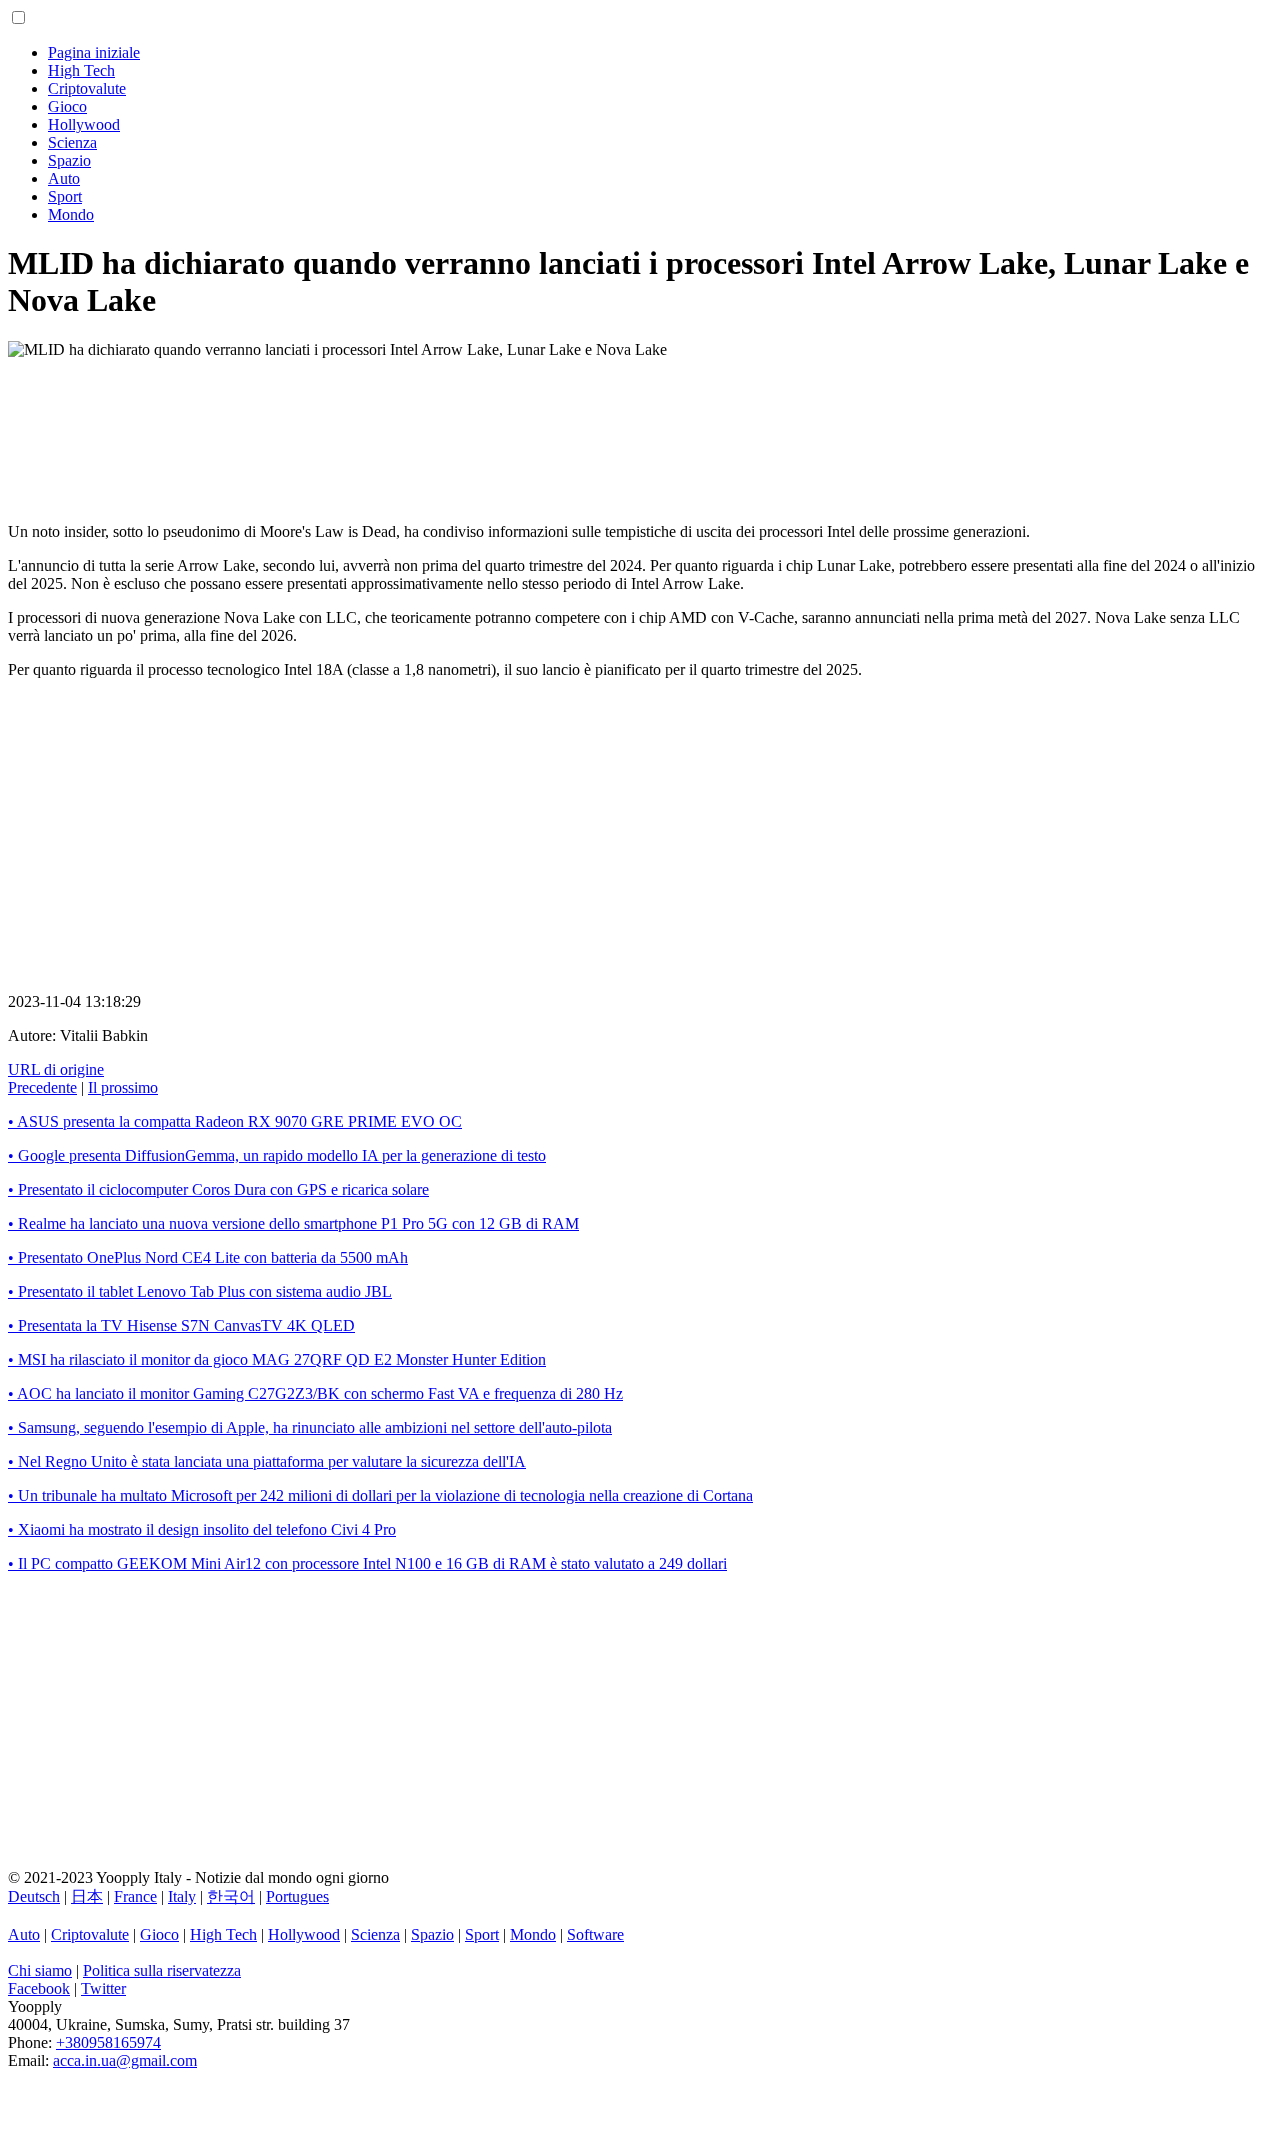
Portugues (297, 1896)
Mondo (71, 214)
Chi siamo (40, 1970)
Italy (182, 1896)
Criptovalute (87, 88)
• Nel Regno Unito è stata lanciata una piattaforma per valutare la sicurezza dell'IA (267, 1461)
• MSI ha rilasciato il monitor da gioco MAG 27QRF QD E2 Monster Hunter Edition (277, 1359)
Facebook (39, 1988)
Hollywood (84, 124)
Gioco (67, 106)
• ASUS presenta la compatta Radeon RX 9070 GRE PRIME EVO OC (235, 1121)
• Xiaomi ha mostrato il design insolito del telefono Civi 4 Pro (202, 1529)
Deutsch (34, 1896)
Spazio (69, 160)
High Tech (81, 70)
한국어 (231, 1896)
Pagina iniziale (94, 52)
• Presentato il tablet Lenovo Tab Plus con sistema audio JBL (200, 1291)
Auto (64, 178)
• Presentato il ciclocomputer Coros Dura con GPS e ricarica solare (218, 1189)
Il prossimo (123, 1087)
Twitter (103, 1988)
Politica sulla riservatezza (162, 1970)
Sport (65, 196)
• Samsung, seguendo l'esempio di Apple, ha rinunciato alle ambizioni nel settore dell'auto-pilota (310, 1427)
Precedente (42, 1087)
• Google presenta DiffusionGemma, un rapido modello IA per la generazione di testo (277, 1155)
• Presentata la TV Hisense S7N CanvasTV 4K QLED (181, 1325)
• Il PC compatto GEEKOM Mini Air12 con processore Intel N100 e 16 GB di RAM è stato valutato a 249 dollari (367, 1563)
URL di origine (56, 1069)
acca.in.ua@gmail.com (125, 2060)
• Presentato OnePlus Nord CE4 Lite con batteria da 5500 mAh (208, 1257)
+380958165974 (108, 2042)
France (135, 1896)
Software (595, 1934)
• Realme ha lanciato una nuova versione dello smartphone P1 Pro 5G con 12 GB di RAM (293, 1223)
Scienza (72, 142)
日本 (87, 1896)
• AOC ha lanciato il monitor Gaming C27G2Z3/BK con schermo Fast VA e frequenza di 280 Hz (315, 1393)
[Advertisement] (608, 424)
